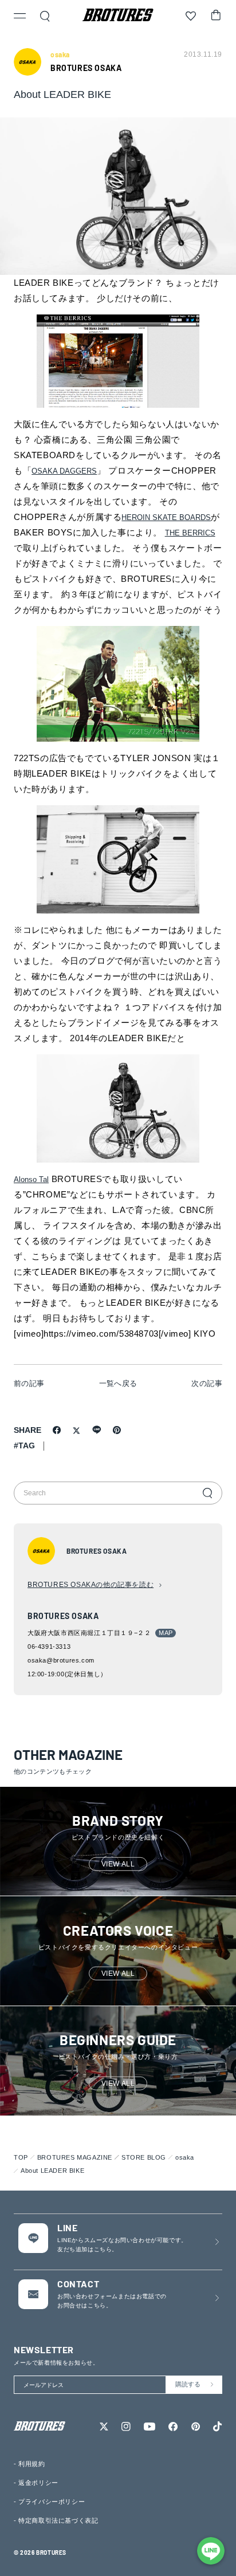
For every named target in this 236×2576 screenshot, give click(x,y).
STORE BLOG (144, 2157)
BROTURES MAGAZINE (75, 2157)
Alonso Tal (31, 1179)
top (21, 2157)
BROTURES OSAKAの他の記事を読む (91, 1585)
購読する (188, 2384)
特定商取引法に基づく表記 (58, 2520)
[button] (20, 17)
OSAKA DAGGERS (64, 471)
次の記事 (207, 1383)
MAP (166, 1633)
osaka (185, 2157)
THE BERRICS (190, 533)
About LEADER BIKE (52, 2171)
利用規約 (32, 2464)
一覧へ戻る (118, 1383)
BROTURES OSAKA (86, 68)
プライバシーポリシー (52, 2502)
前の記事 (29, 1383)
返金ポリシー (38, 2483)
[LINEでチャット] (211, 2551)
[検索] (207, 1493)
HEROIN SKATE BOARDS (166, 517)
